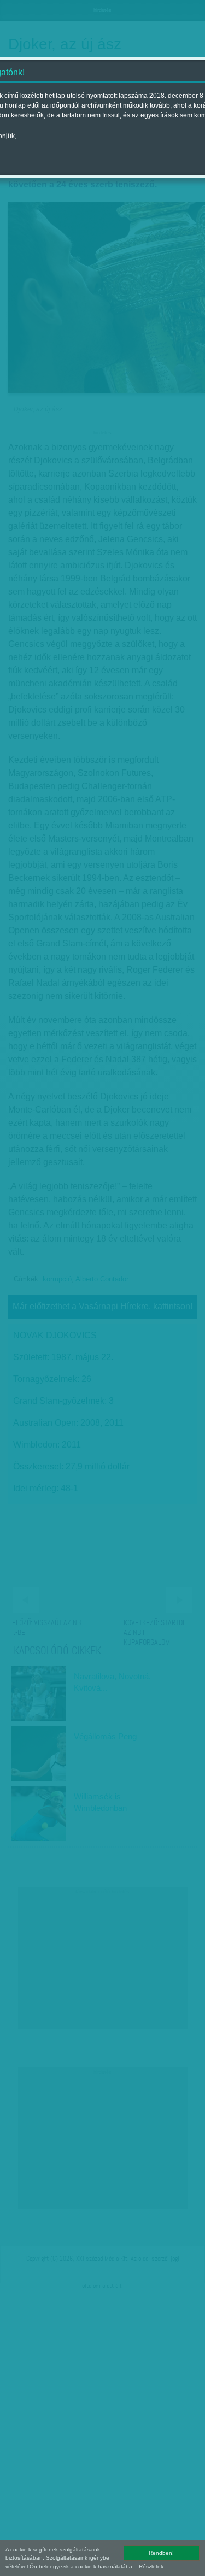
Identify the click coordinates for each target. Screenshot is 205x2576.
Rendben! (161, 2553)
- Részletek (150, 2566)
